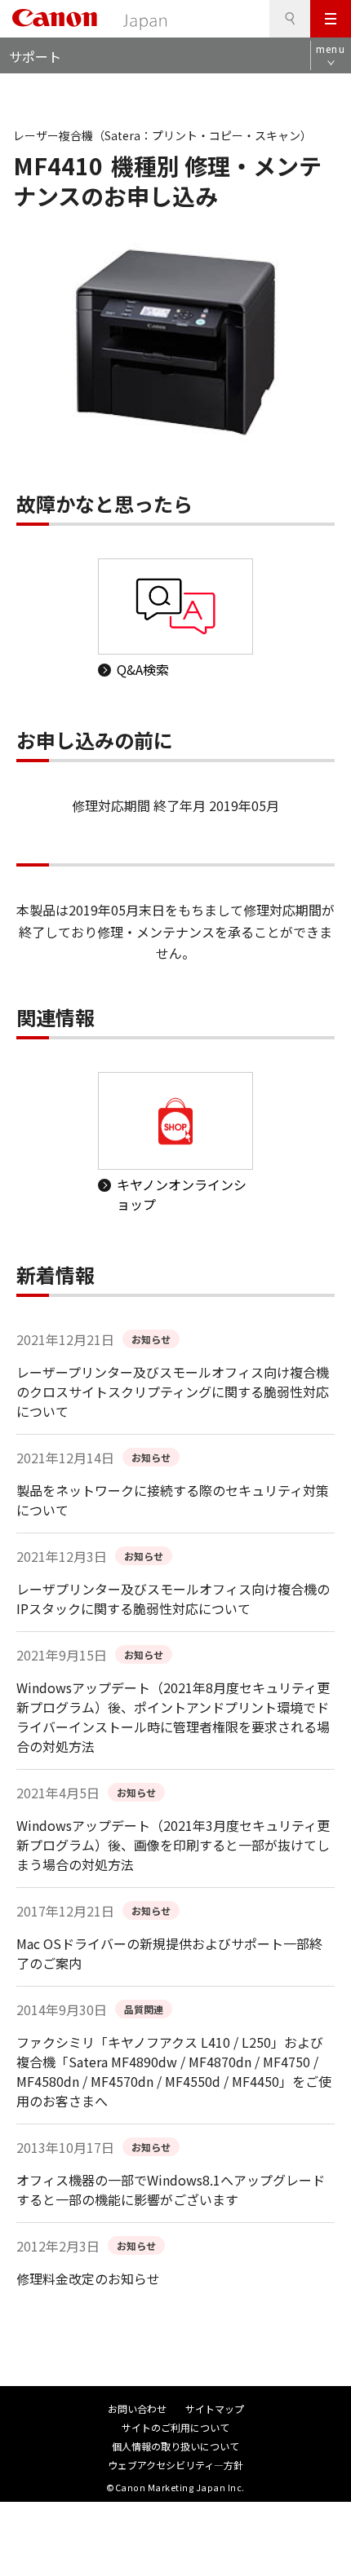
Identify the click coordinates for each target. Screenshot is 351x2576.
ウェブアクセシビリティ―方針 (175, 2465)
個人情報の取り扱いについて (175, 2446)
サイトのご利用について (175, 2427)
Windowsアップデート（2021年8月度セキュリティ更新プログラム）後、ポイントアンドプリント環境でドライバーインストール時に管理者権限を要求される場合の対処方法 (173, 1717)
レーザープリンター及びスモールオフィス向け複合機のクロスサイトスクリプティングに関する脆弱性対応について (173, 1392)
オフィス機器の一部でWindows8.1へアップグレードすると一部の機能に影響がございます (171, 2190)
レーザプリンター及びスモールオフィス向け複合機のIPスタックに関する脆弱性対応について (173, 1599)
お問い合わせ (137, 2408)
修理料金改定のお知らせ (88, 2278)
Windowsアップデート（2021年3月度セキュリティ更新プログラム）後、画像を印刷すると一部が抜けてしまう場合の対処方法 (173, 1845)
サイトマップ (215, 2408)
